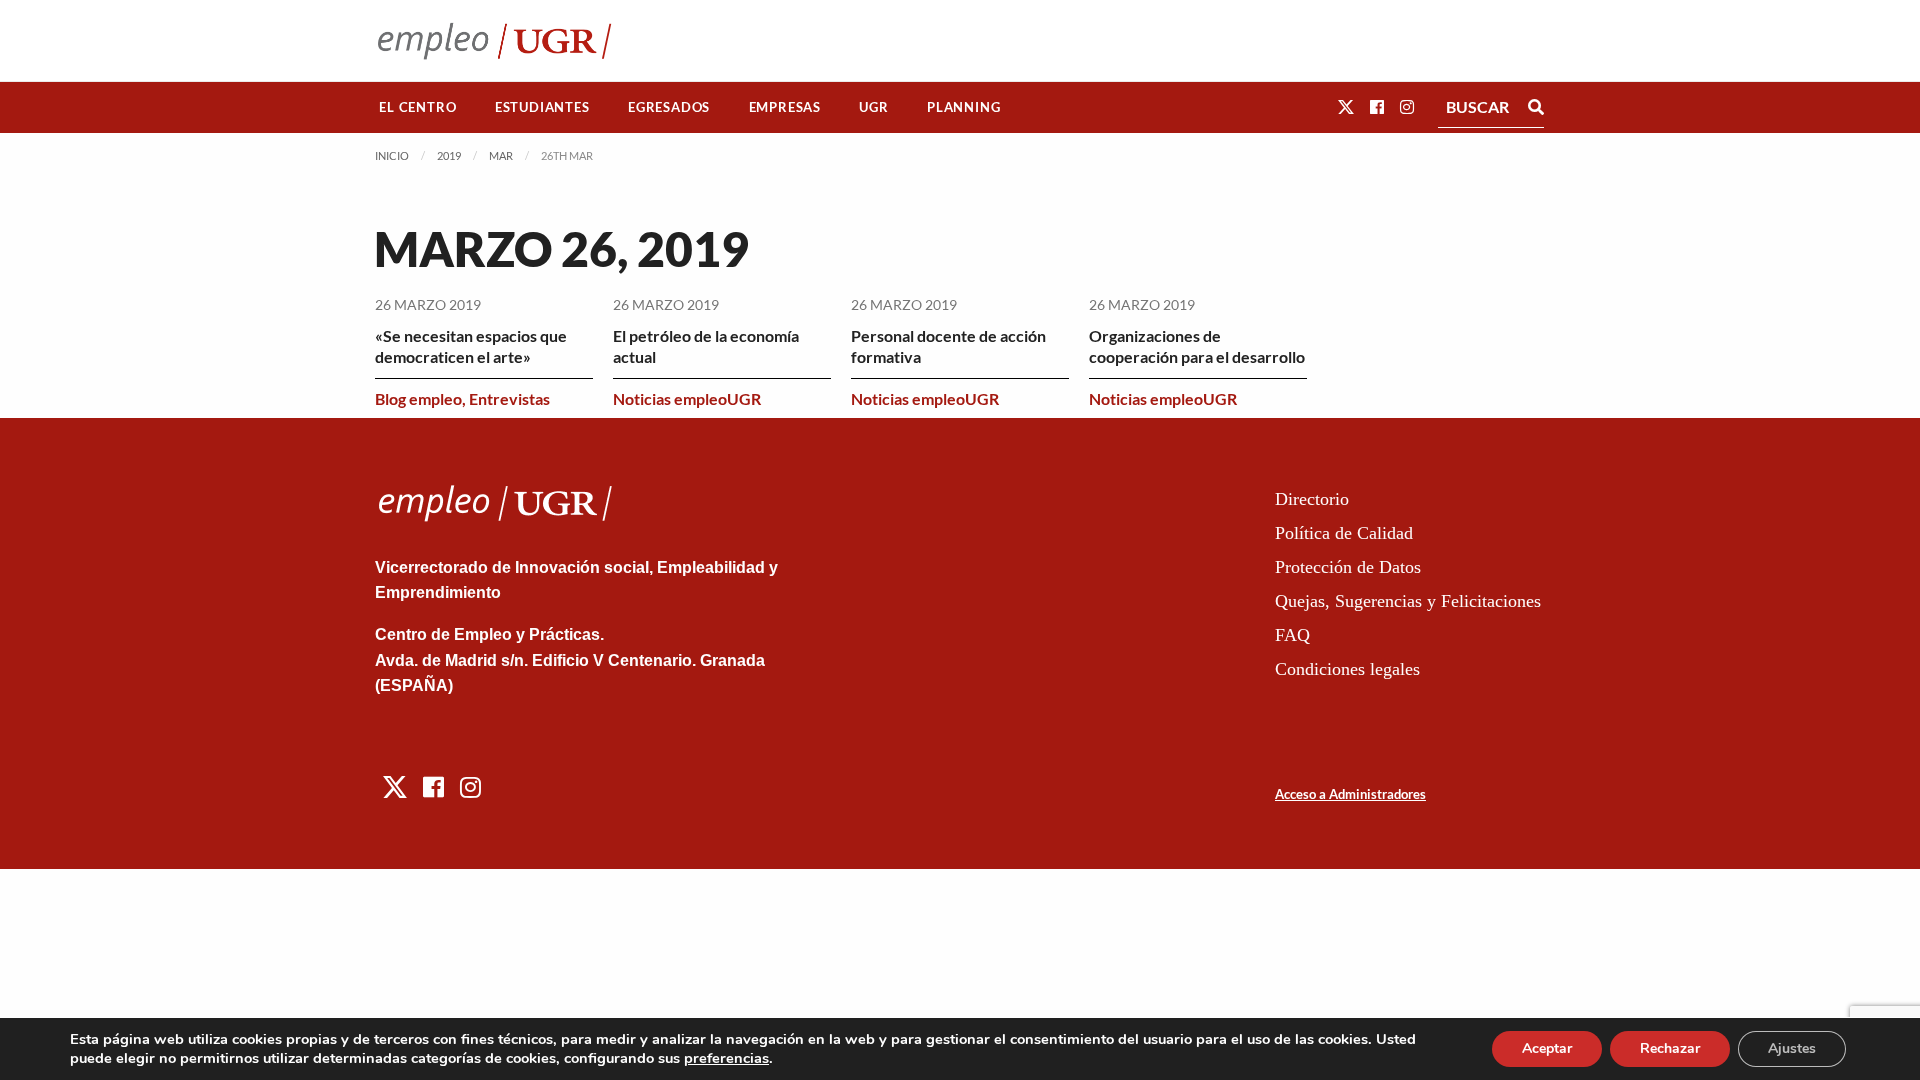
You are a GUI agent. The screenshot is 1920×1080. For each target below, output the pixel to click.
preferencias (726, 1058)
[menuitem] (418, 107)
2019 (449, 155)
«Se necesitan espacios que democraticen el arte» (471, 346)
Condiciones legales (1347, 669)
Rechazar (1670, 1048)
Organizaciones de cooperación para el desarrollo (1197, 346)
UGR (873, 107)
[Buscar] (1536, 107)
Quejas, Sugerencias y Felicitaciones (1408, 601)
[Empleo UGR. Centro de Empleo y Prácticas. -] (494, 40)
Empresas (785, 107)
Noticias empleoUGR (687, 398)
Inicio (392, 155)
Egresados (669, 107)
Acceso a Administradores (1350, 794)
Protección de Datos (1348, 567)
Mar (501, 155)
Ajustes (1792, 1048)
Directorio (1312, 499)
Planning (963, 107)
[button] (1346, 106)
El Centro (417, 107)
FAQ (1292, 635)
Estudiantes (542, 107)
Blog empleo (418, 398)
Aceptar (1547, 1048)
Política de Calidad (1344, 533)
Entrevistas (509, 398)
